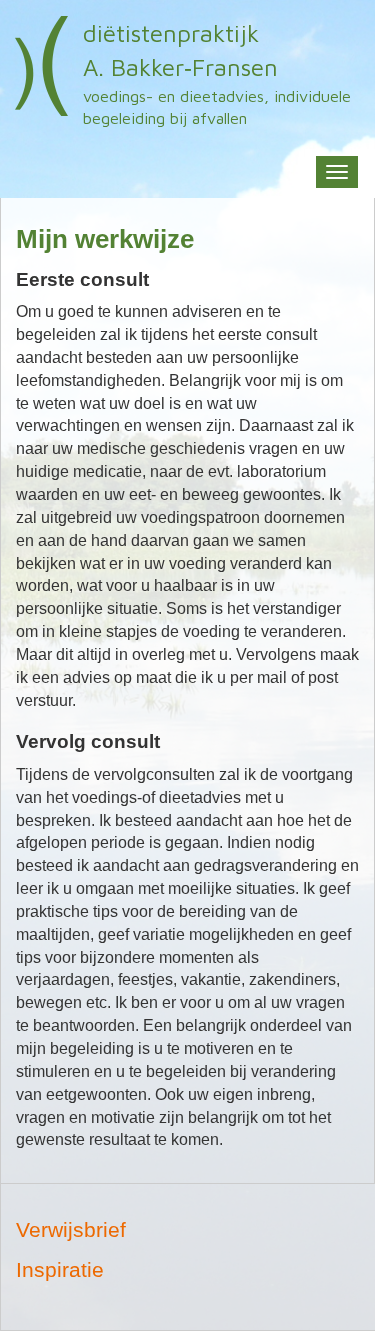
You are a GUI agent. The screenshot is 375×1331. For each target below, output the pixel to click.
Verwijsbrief (71, 1229)
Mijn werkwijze (105, 239)
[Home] (41, 66)
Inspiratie (60, 1269)
